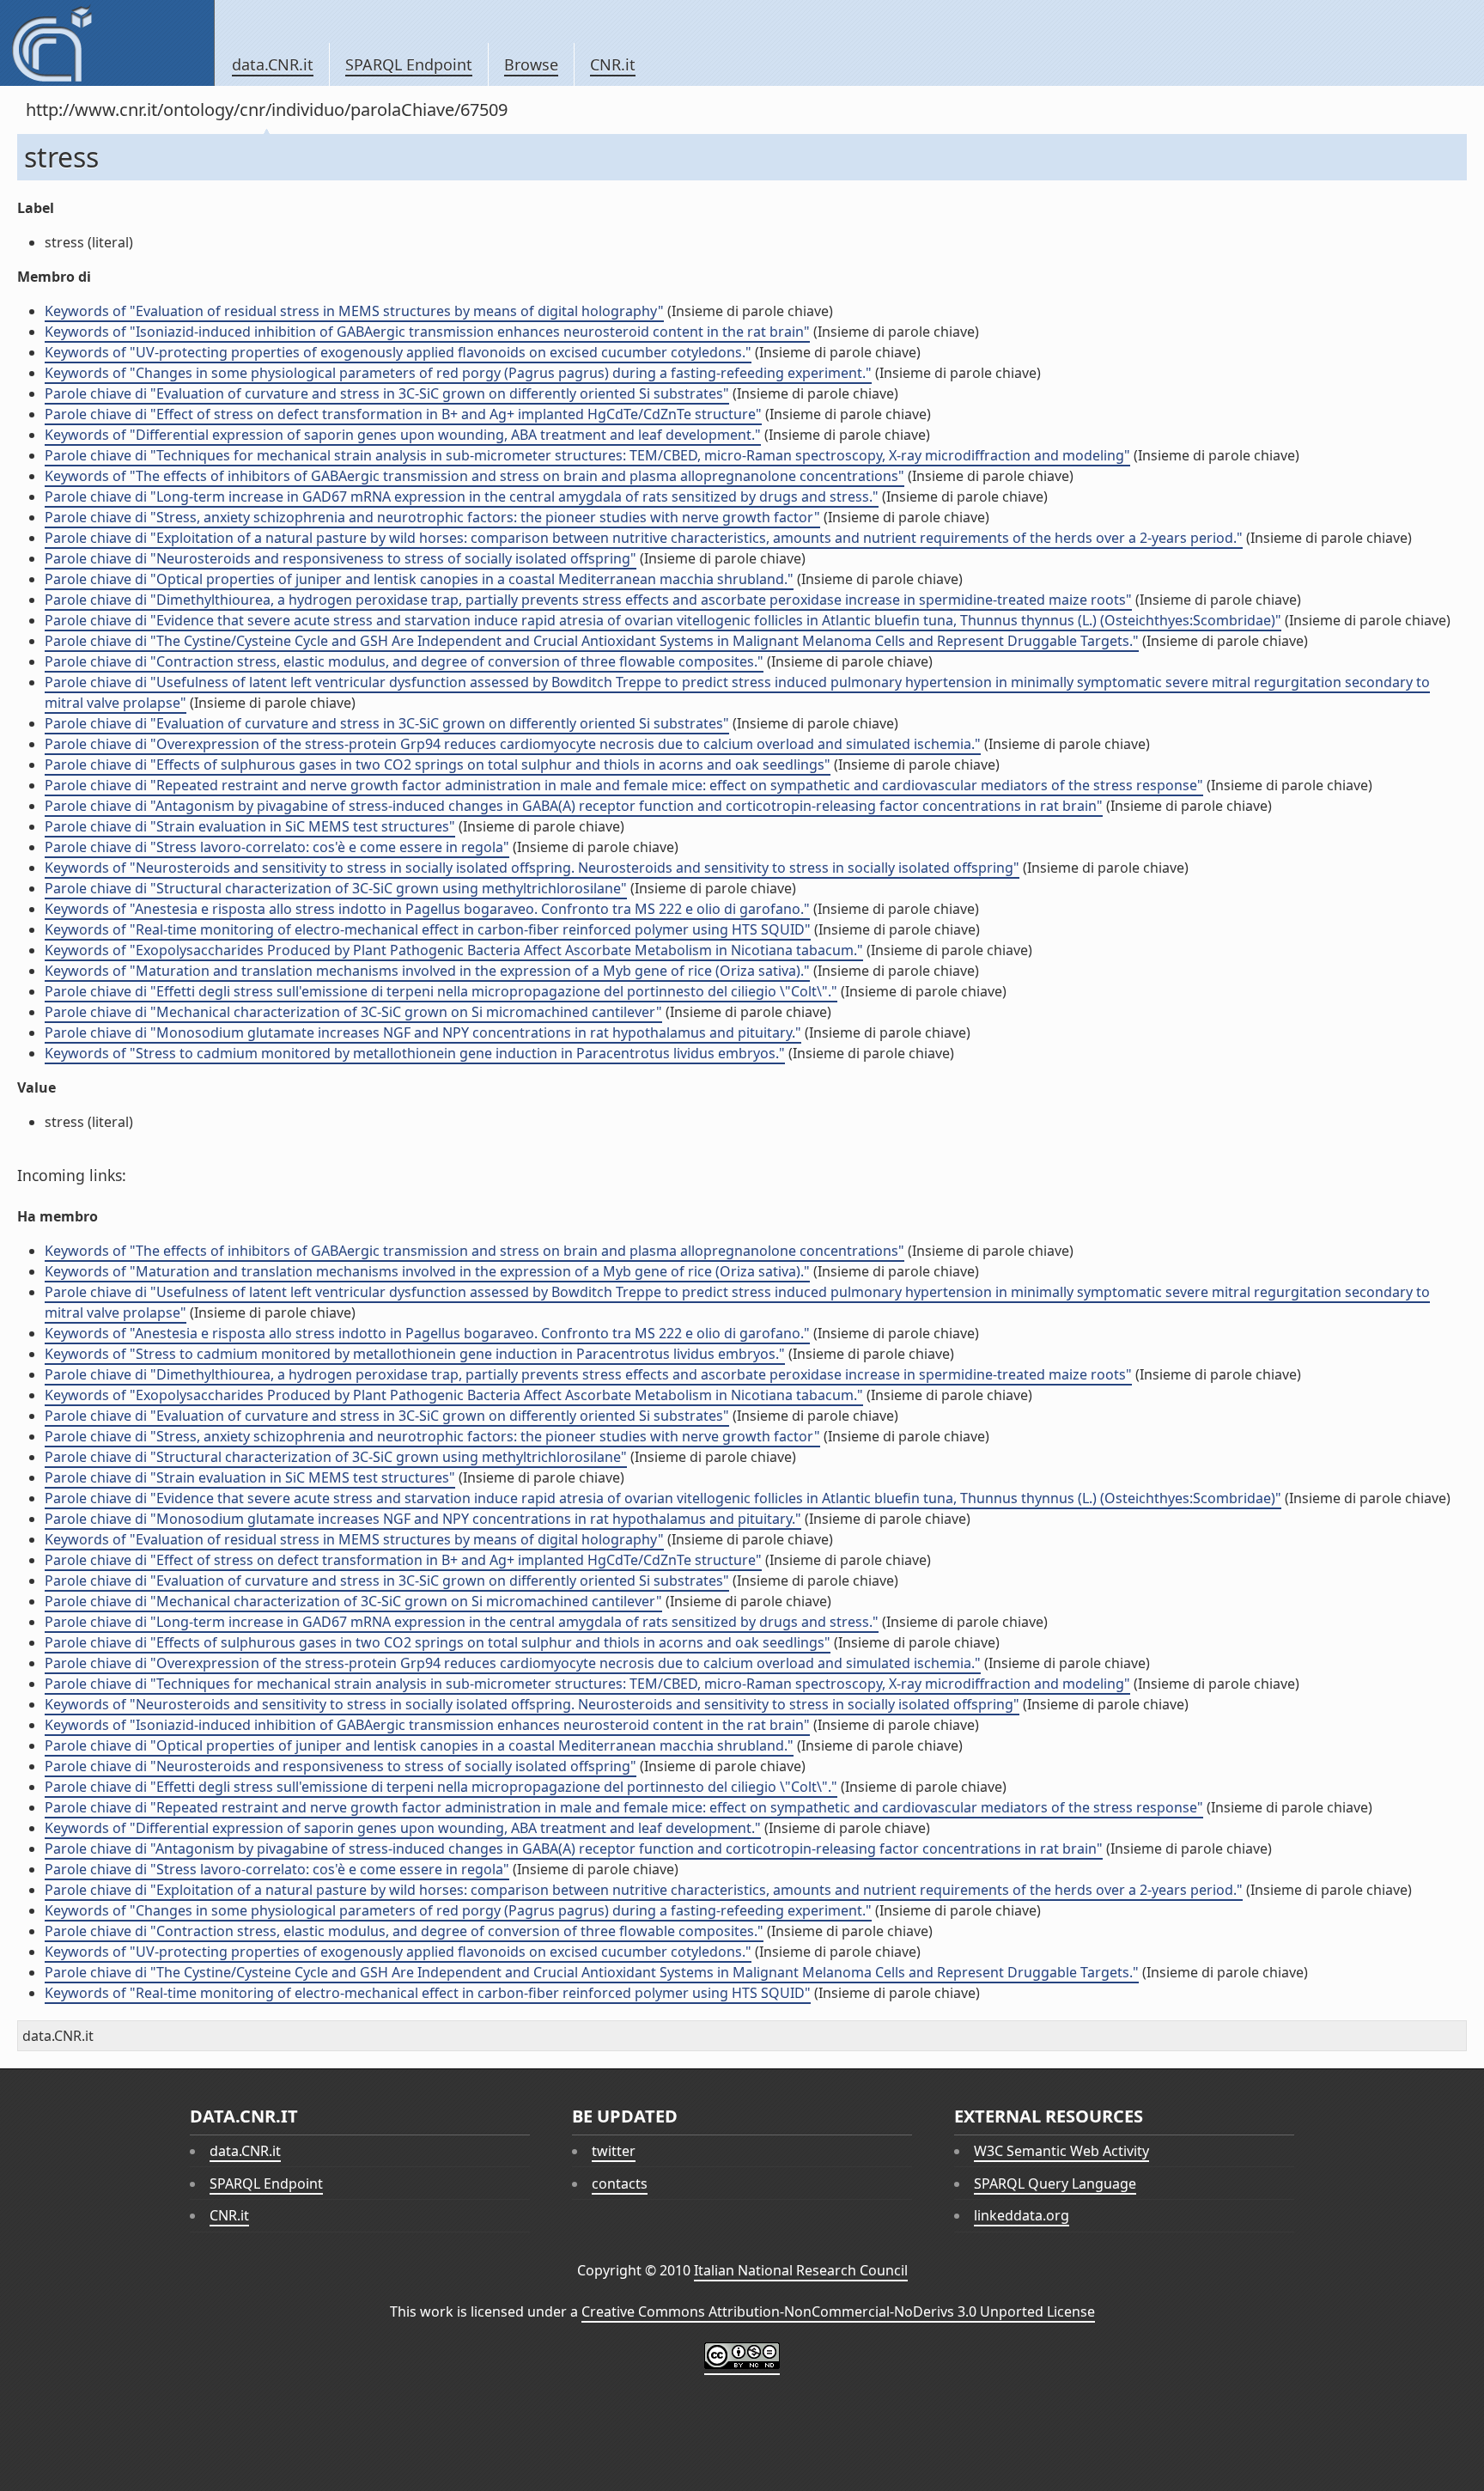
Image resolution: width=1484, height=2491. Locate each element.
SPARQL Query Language (1055, 2183)
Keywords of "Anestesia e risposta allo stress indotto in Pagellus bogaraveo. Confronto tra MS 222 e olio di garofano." (427, 909)
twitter (614, 2151)
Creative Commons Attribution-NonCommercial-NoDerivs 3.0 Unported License (838, 2311)
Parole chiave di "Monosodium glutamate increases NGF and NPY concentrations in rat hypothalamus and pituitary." (423, 1032)
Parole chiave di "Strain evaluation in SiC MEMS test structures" (250, 826)
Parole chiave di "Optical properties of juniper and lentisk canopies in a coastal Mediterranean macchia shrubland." (419, 579)
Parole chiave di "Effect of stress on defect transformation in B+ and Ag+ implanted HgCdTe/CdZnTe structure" (403, 414)
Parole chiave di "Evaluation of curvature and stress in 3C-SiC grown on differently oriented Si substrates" (387, 393)
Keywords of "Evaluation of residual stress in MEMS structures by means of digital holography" (354, 311)
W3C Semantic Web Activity (1061, 2151)
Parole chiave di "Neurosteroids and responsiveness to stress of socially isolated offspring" (341, 558)
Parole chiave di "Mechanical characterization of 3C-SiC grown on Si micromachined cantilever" (353, 1012)
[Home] (107, 43)
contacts (620, 2183)
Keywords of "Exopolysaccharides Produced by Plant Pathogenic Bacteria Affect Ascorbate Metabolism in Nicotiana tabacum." (454, 950)
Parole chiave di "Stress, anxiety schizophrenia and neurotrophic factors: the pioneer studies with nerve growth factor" (432, 517)
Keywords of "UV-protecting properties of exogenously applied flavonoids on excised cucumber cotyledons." (398, 352)
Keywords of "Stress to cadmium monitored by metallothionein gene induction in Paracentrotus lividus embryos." (415, 1053)
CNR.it (613, 64)
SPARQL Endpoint (409, 64)
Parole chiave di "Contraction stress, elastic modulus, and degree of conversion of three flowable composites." (404, 661)
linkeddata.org (1022, 2215)
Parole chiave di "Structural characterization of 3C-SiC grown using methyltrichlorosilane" (336, 888)
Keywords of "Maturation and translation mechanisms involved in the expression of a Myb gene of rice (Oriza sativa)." (427, 971)
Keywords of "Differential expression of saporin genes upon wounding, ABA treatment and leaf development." (403, 435)
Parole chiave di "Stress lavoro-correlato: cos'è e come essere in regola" (277, 847)
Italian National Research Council (801, 2270)
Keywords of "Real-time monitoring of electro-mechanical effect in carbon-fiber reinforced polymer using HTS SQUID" (428, 929)
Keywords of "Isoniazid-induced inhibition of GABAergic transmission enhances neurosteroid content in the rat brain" (427, 332)
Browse (531, 64)
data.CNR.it (273, 64)
